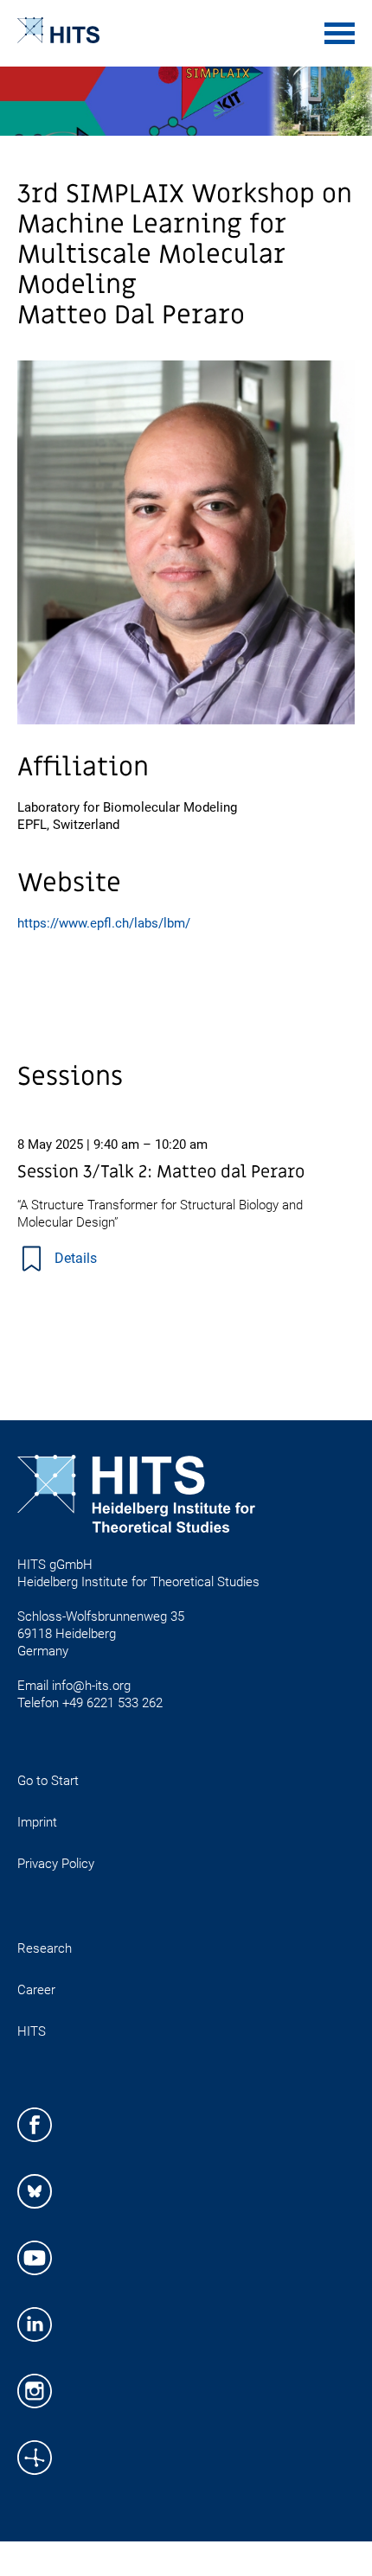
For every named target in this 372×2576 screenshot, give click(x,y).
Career (36, 1990)
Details (76, 1258)
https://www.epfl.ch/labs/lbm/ (104, 923)
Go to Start (48, 1781)
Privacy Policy (56, 1864)
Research (45, 1948)
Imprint (37, 1822)
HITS (32, 2031)
